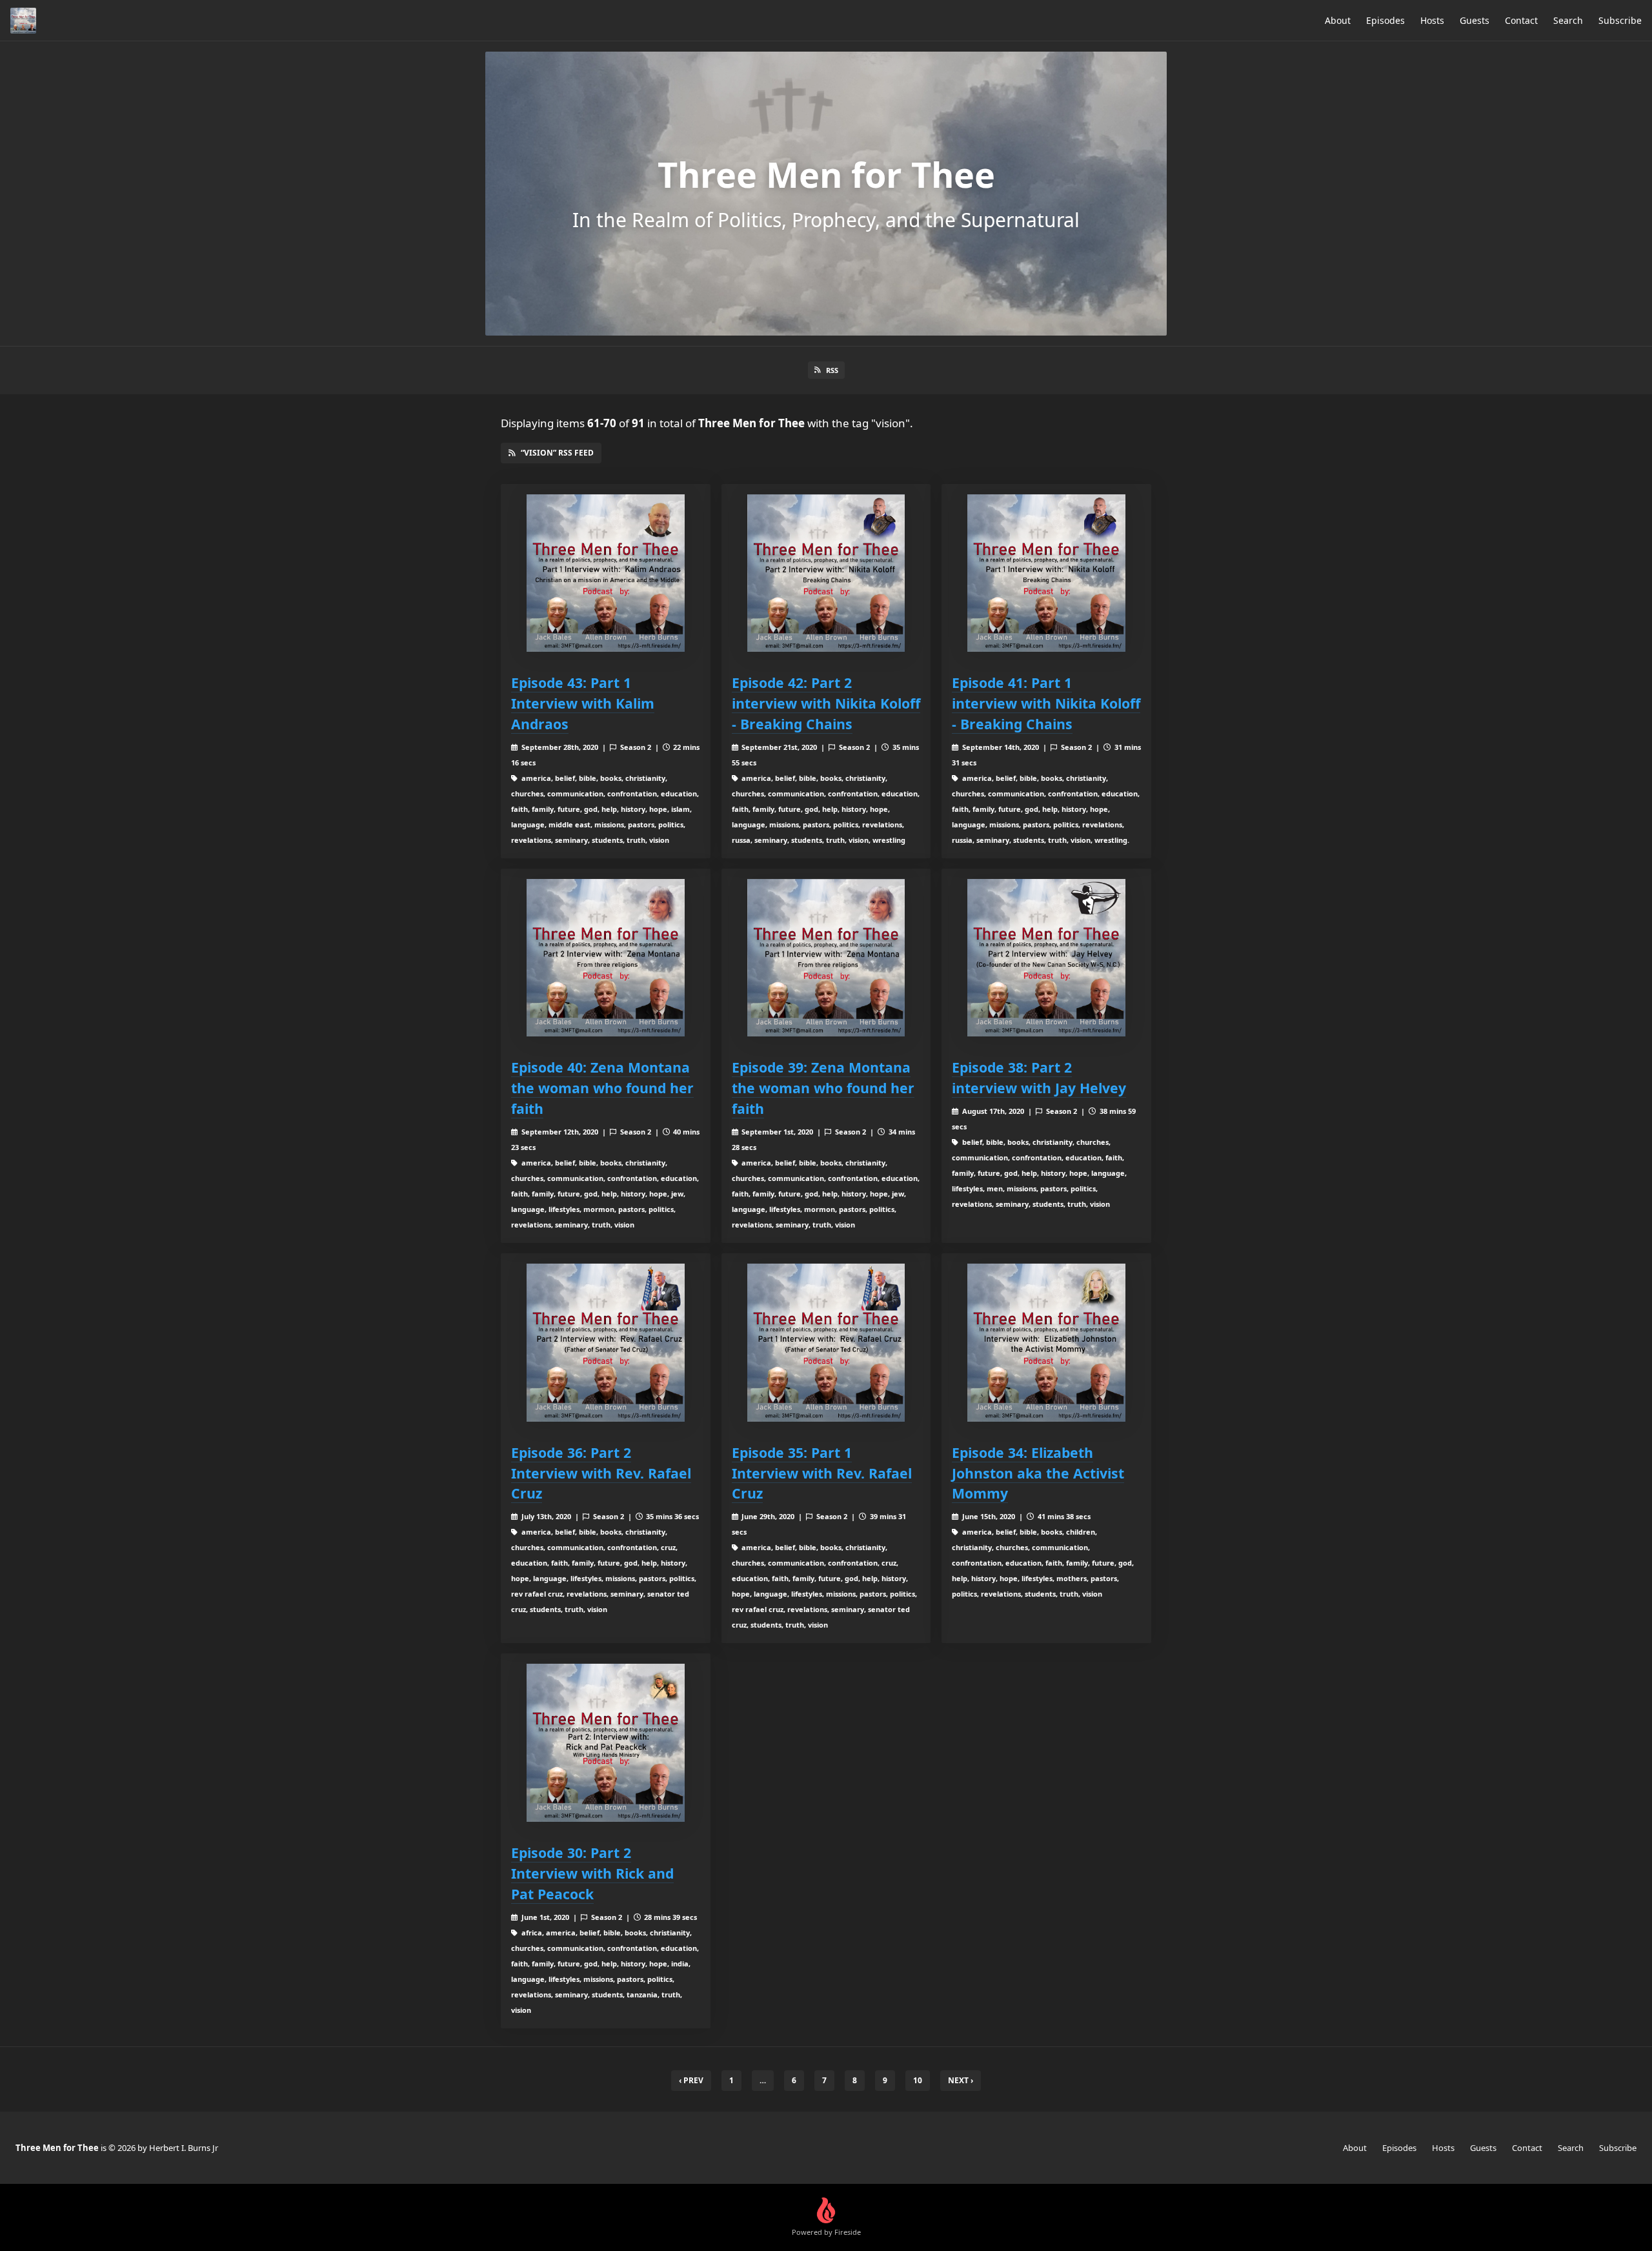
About (1338, 20)
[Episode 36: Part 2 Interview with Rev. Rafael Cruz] (606, 1343)
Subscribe (1620, 20)
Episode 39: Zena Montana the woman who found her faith (823, 1088)
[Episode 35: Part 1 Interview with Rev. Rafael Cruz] (826, 1343)
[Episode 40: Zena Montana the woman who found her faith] (606, 958)
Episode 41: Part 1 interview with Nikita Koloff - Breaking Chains (1046, 703)
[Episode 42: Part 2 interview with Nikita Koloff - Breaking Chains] (826, 573)
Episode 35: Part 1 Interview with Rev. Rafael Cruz (822, 1473)
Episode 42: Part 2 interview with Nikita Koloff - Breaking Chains (826, 703)
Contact (1521, 20)
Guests (1475, 20)
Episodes (1385, 20)
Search (1568, 20)
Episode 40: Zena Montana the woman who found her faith (602, 1088)
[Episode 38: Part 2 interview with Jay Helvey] (1046, 958)
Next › (961, 2080)
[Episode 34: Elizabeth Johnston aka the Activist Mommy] (1046, 1343)
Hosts (1432, 20)
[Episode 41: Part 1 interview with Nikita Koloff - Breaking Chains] (1046, 573)
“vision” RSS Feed (557, 453)
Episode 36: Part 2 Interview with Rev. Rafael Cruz (601, 1473)
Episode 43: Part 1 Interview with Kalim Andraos (583, 703)
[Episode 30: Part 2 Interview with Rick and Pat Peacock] (606, 1743)
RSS (832, 370)
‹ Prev (691, 2080)
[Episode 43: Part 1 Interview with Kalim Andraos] (606, 573)
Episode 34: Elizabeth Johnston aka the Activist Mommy (1038, 1473)
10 (918, 2080)
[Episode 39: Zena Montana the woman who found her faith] (826, 958)
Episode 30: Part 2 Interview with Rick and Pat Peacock (592, 1873)
